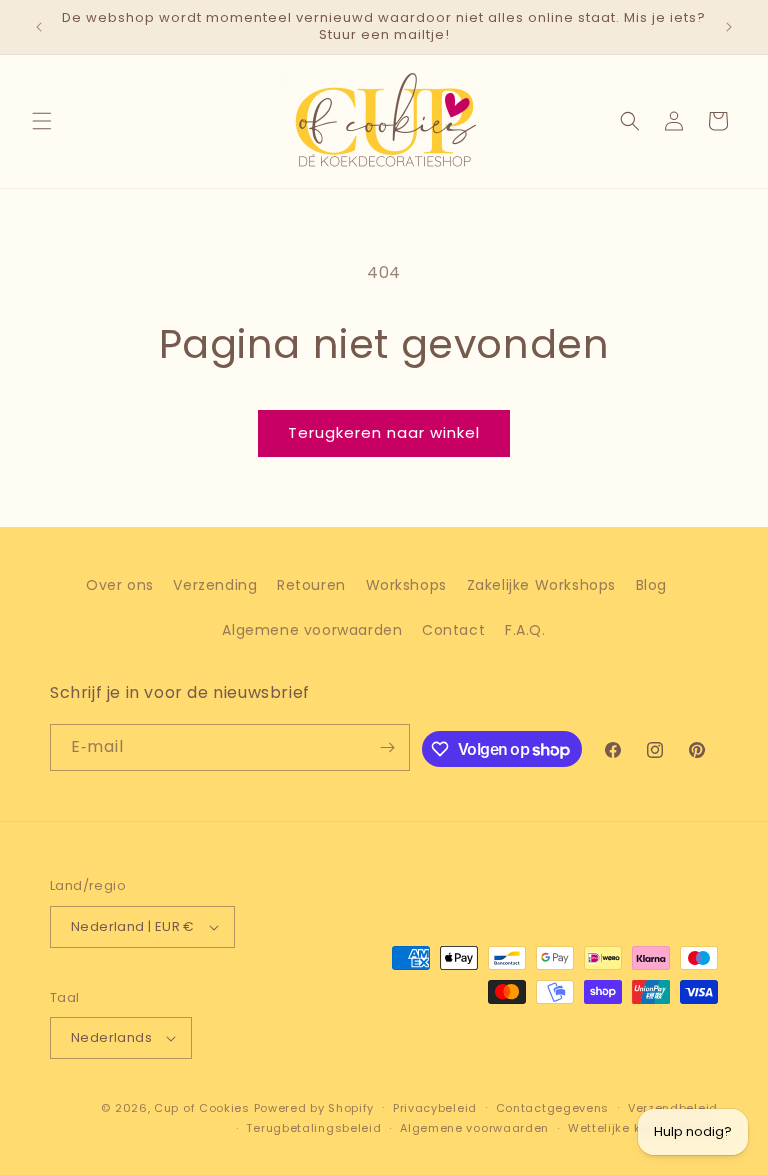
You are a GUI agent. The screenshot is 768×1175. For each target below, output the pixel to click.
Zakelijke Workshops (541, 585)
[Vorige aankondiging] (39, 27)
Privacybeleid (435, 1108)
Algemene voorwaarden (312, 630)
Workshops (406, 585)
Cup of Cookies (202, 1108)
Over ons (120, 585)
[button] (42, 121)
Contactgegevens (553, 1108)
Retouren (311, 585)
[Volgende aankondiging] (729, 27)
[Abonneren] (387, 747)
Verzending (215, 585)
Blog (651, 585)
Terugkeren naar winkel (384, 432)
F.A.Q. (525, 630)
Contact (453, 630)
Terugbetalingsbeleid (313, 1128)
